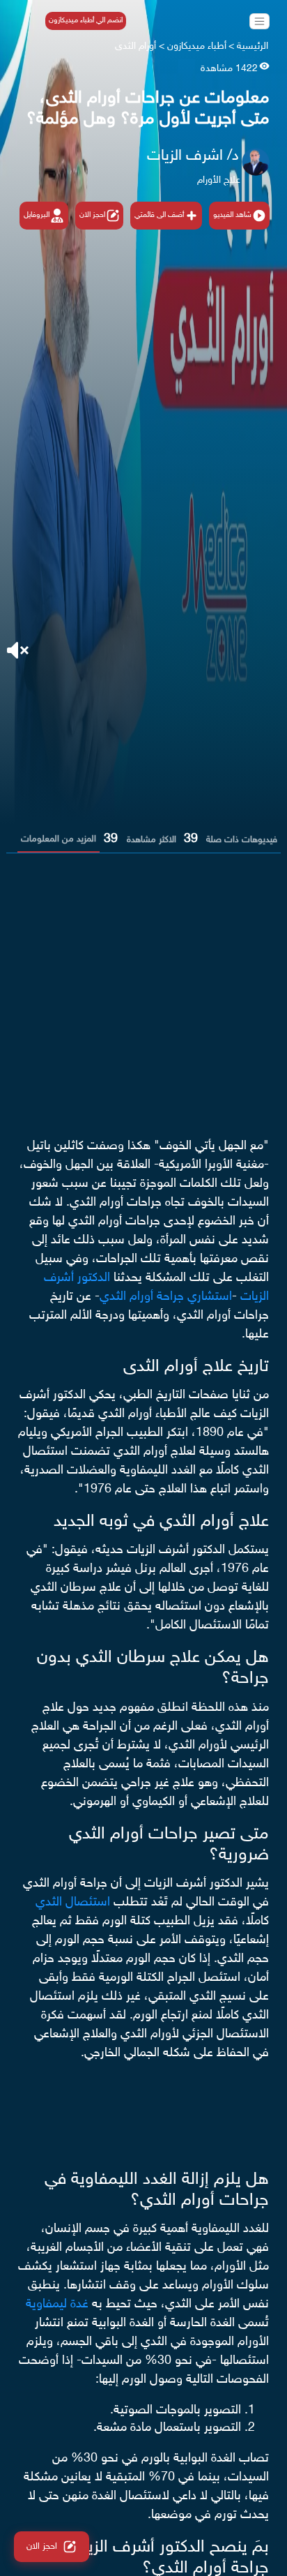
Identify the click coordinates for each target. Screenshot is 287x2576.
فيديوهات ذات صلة (242, 840)
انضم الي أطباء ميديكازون (86, 21)
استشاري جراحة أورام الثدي (166, 1297)
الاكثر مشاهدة (152, 840)
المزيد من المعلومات (59, 839)
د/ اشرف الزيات (193, 156)
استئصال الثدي (73, 1903)
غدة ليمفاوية (59, 2305)
